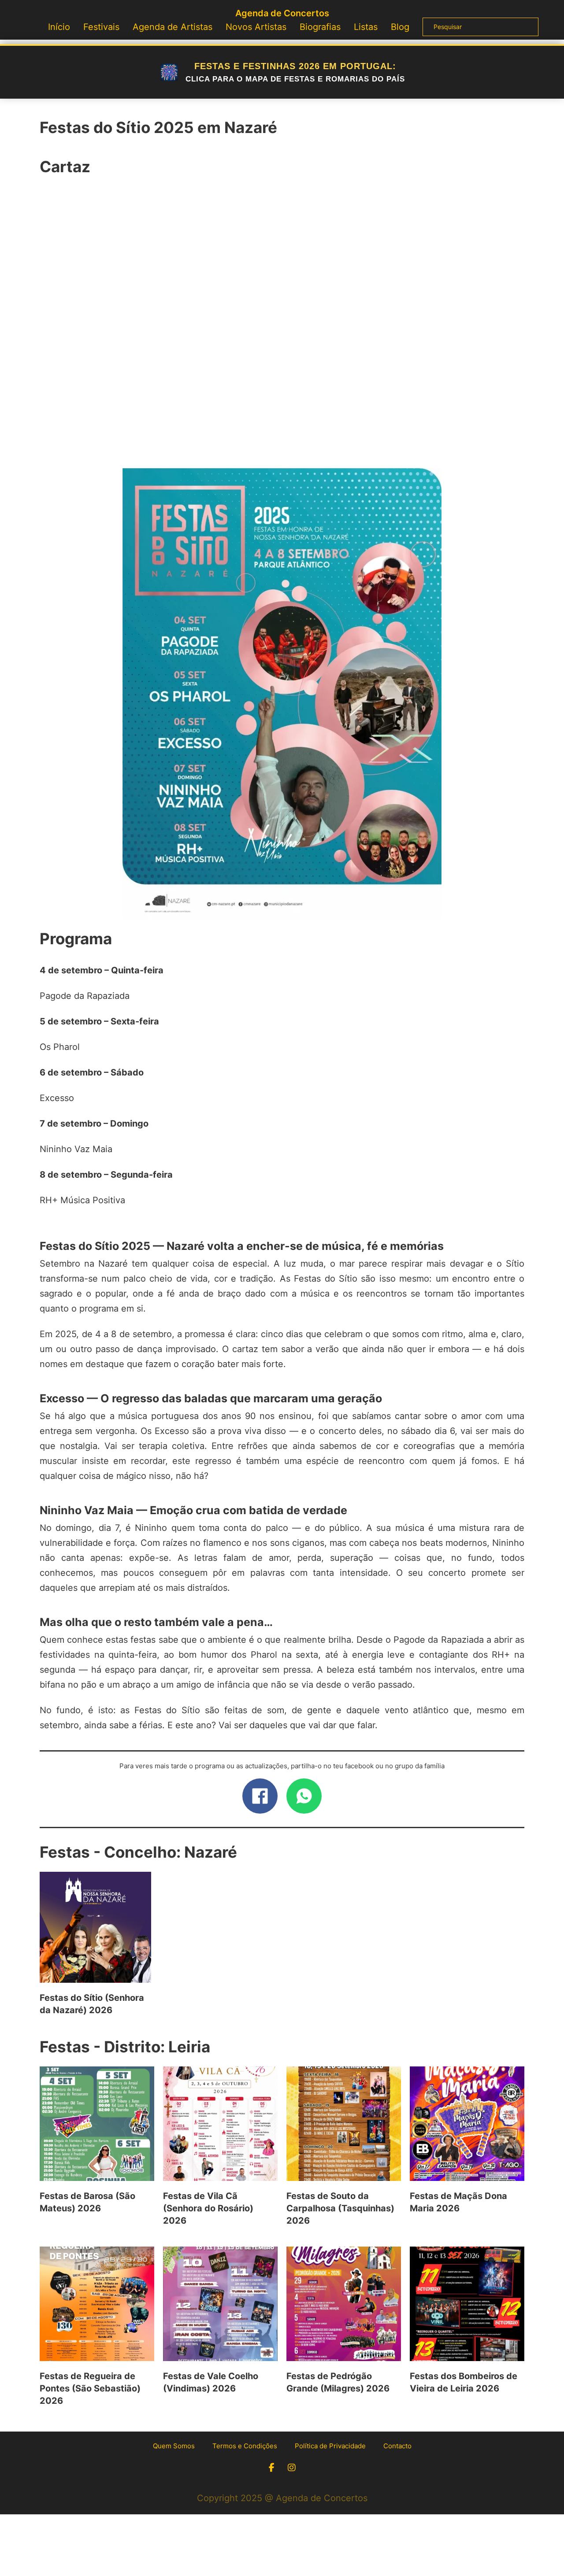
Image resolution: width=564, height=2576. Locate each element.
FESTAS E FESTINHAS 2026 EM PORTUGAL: (295, 72)
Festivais (101, 27)
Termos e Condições (245, 2446)
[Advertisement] (282, 327)
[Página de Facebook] (272, 2468)
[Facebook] (260, 1796)
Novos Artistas (256, 27)
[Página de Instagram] (292, 2468)
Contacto (397, 2446)
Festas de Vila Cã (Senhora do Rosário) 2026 (208, 2208)
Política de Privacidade (330, 2446)
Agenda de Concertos (282, 13)
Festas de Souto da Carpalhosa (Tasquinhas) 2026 (340, 2208)
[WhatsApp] (304, 1796)
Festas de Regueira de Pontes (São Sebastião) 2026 (90, 2388)
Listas (366, 27)
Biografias (320, 27)
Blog (400, 27)
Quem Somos (174, 2446)
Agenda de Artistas (173, 27)
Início (59, 27)
